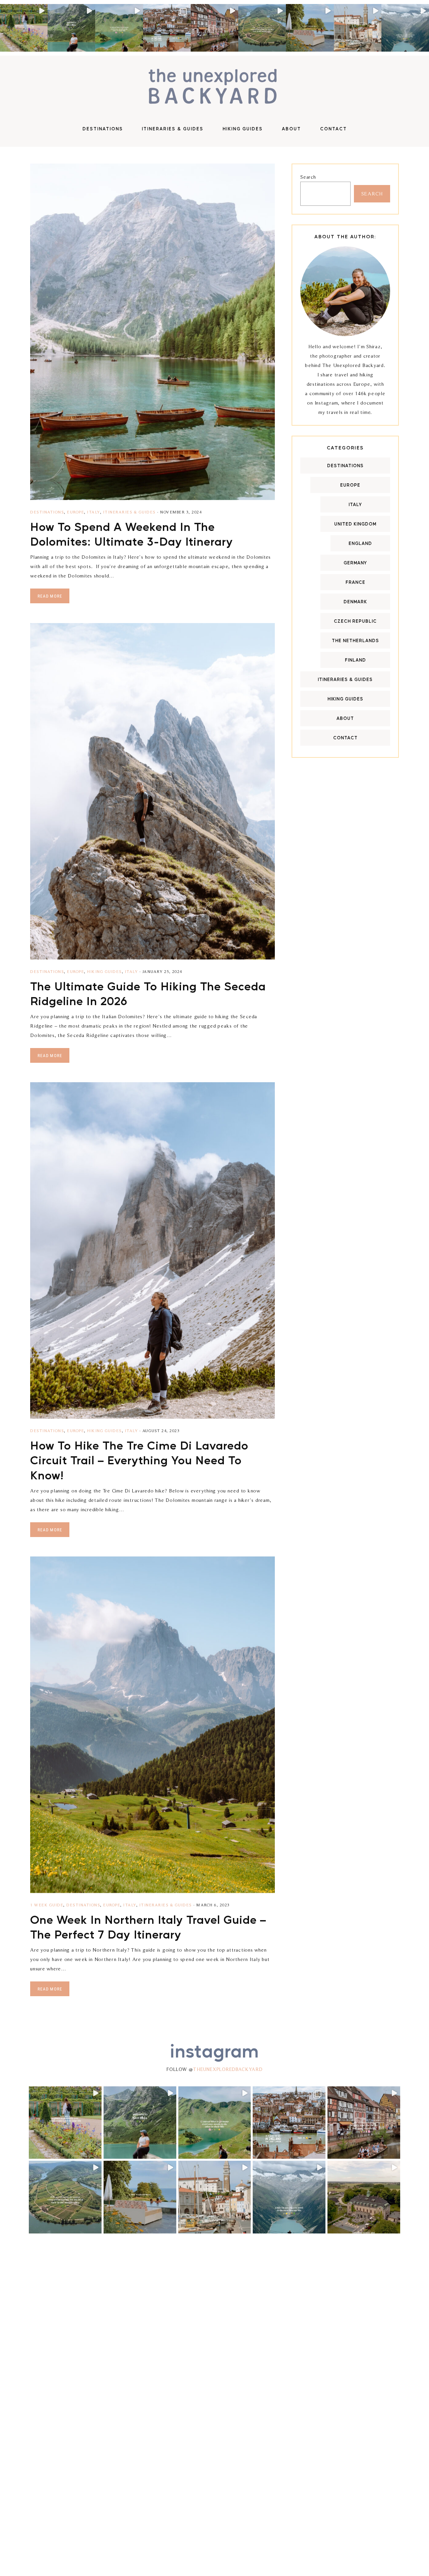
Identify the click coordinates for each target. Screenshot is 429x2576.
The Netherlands (355, 640)
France (355, 582)
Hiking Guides (105, 971)
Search (308, 177)
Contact (345, 738)
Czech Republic (355, 621)
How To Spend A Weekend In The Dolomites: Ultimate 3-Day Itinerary (132, 534)
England (360, 543)
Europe (76, 512)
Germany (355, 563)
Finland (355, 660)
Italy (94, 512)
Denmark (355, 601)
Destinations (47, 512)
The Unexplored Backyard (214, 87)
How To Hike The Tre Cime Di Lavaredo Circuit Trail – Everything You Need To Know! (139, 1460)
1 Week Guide (47, 1905)
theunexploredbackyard (228, 2069)
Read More (50, 596)
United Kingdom (355, 524)
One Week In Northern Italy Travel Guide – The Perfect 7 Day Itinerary (148, 1926)
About (345, 718)
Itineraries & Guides (130, 512)
